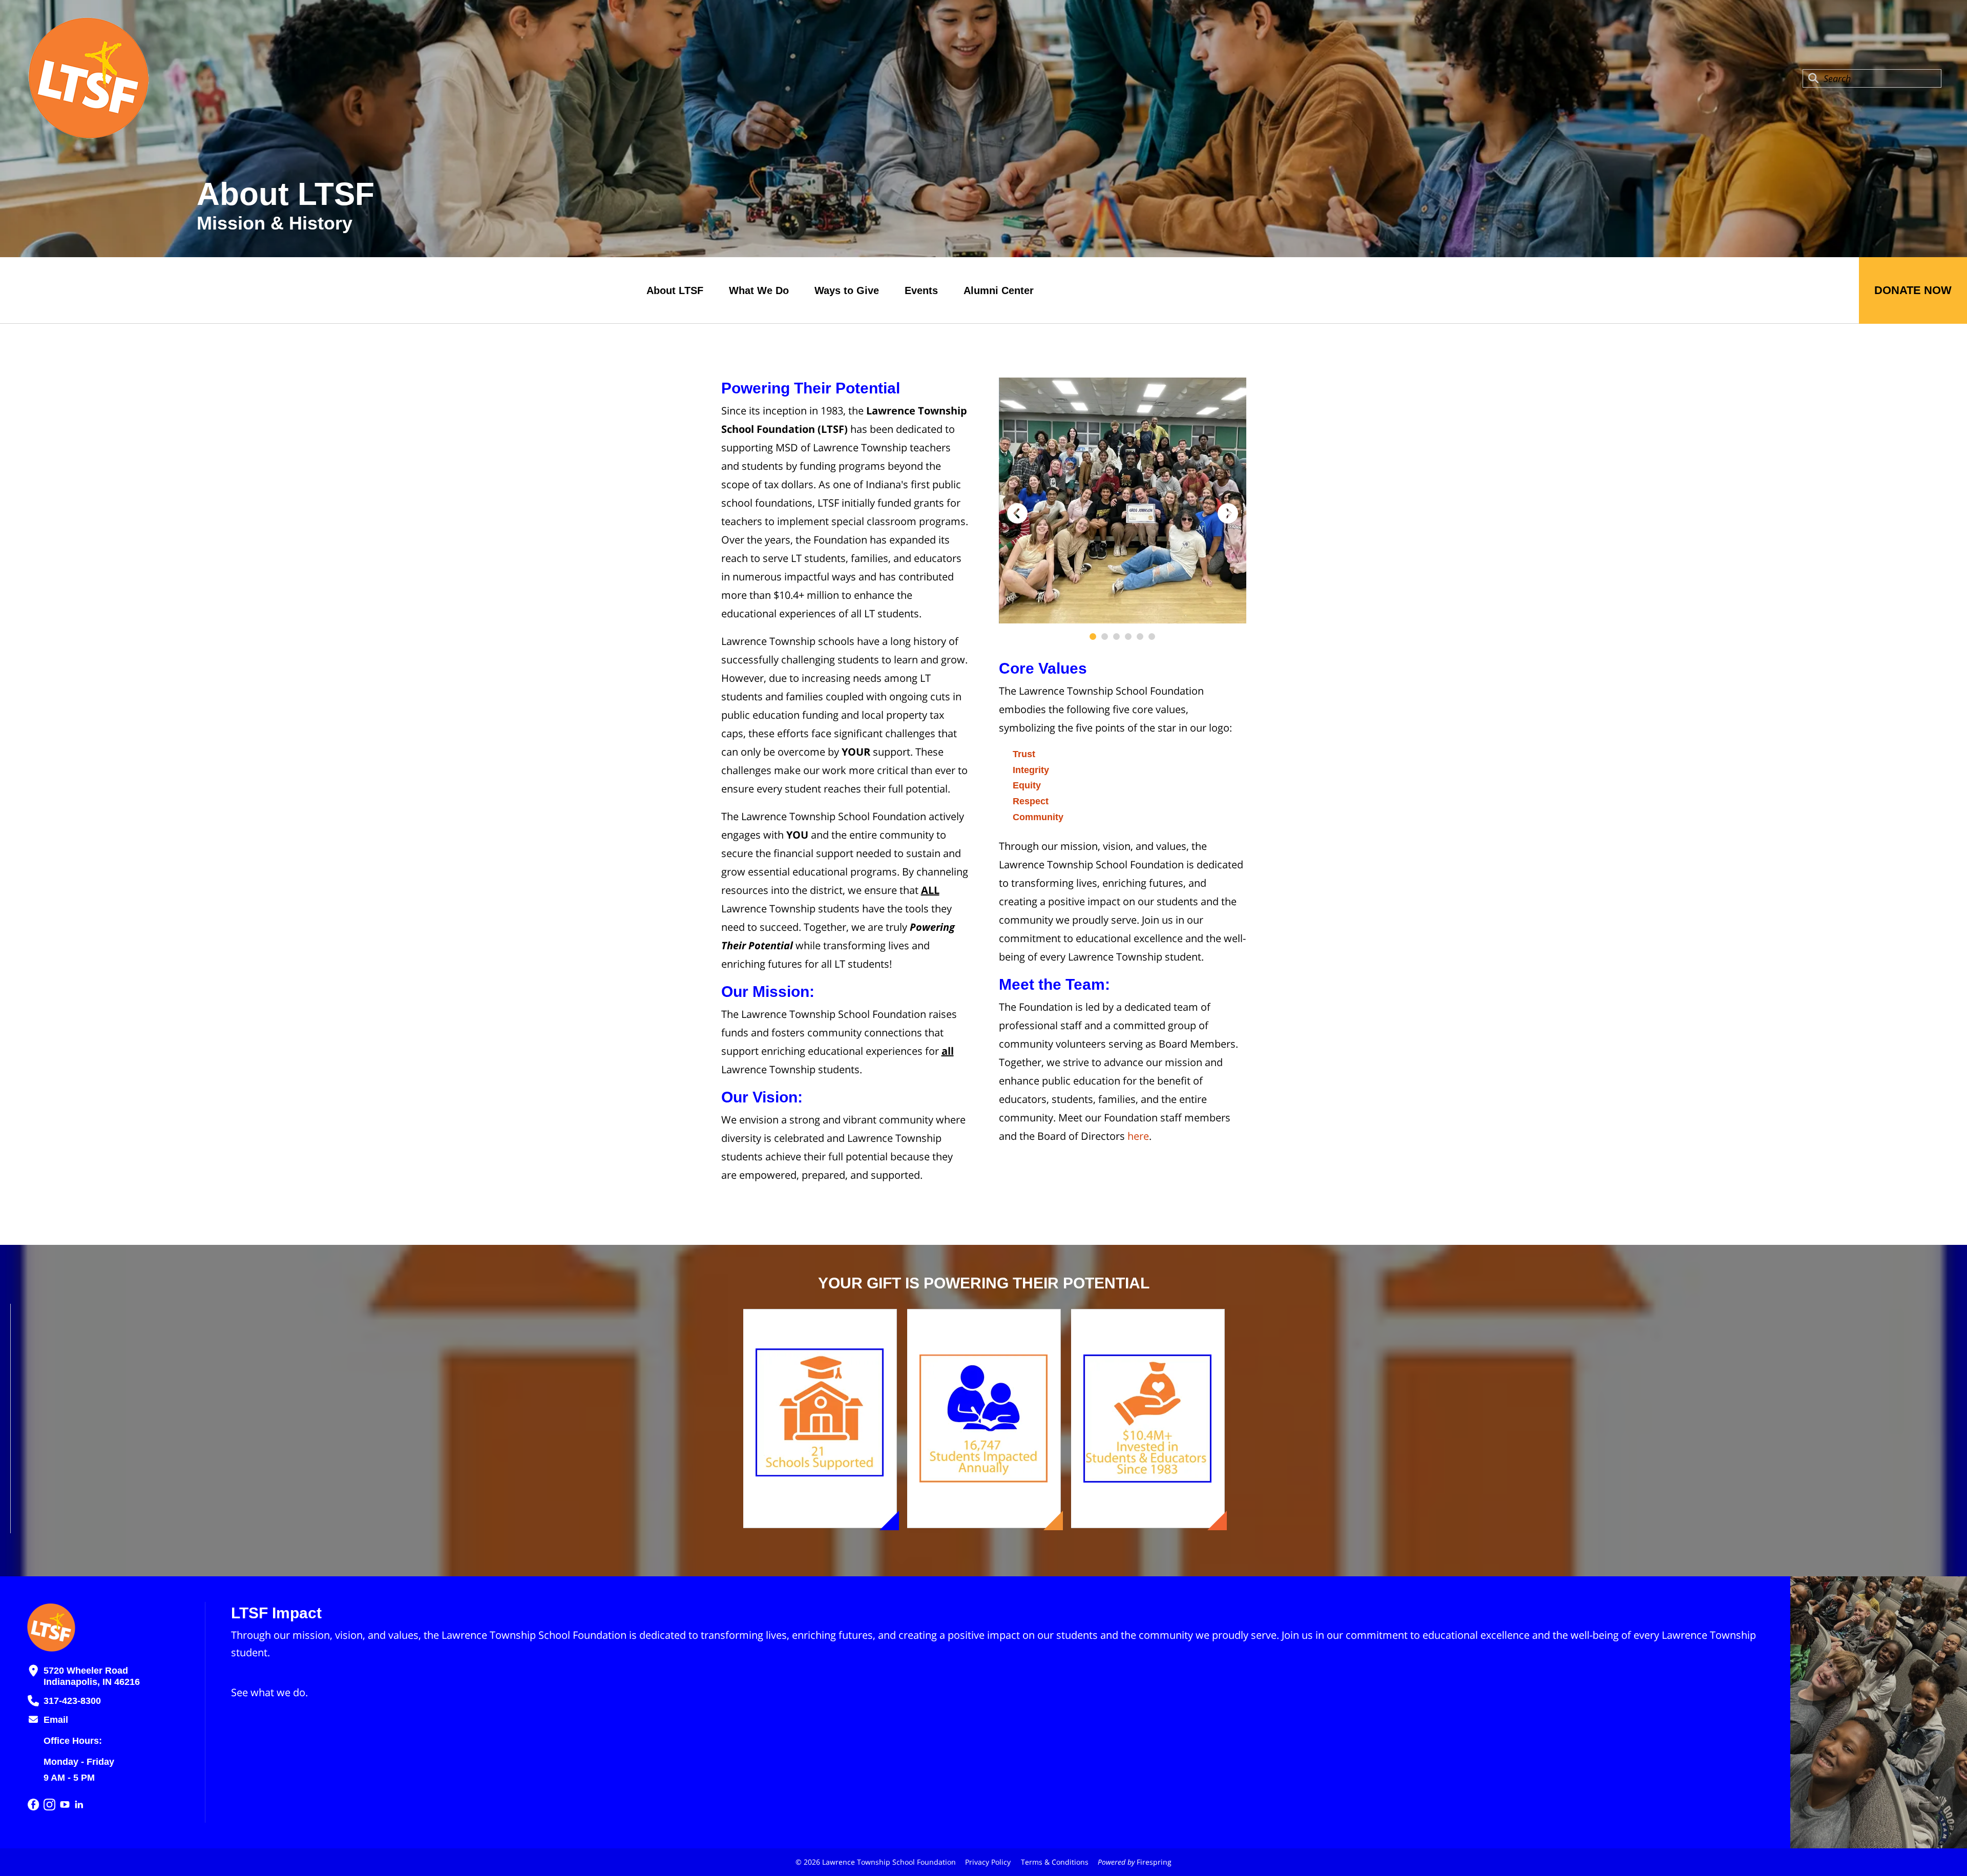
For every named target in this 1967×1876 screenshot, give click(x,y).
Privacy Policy (988, 1862)
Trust (1024, 754)
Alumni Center (999, 290)
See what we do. (269, 1692)
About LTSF (675, 290)
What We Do (759, 290)
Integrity (1031, 770)
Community (1038, 817)
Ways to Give (847, 290)
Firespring (1154, 1862)
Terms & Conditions (1055, 1862)
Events (921, 290)
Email (56, 1720)
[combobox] (1872, 78)
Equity (1027, 785)
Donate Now (1913, 290)
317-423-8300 (72, 1701)
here (1138, 1136)
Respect (1031, 801)
